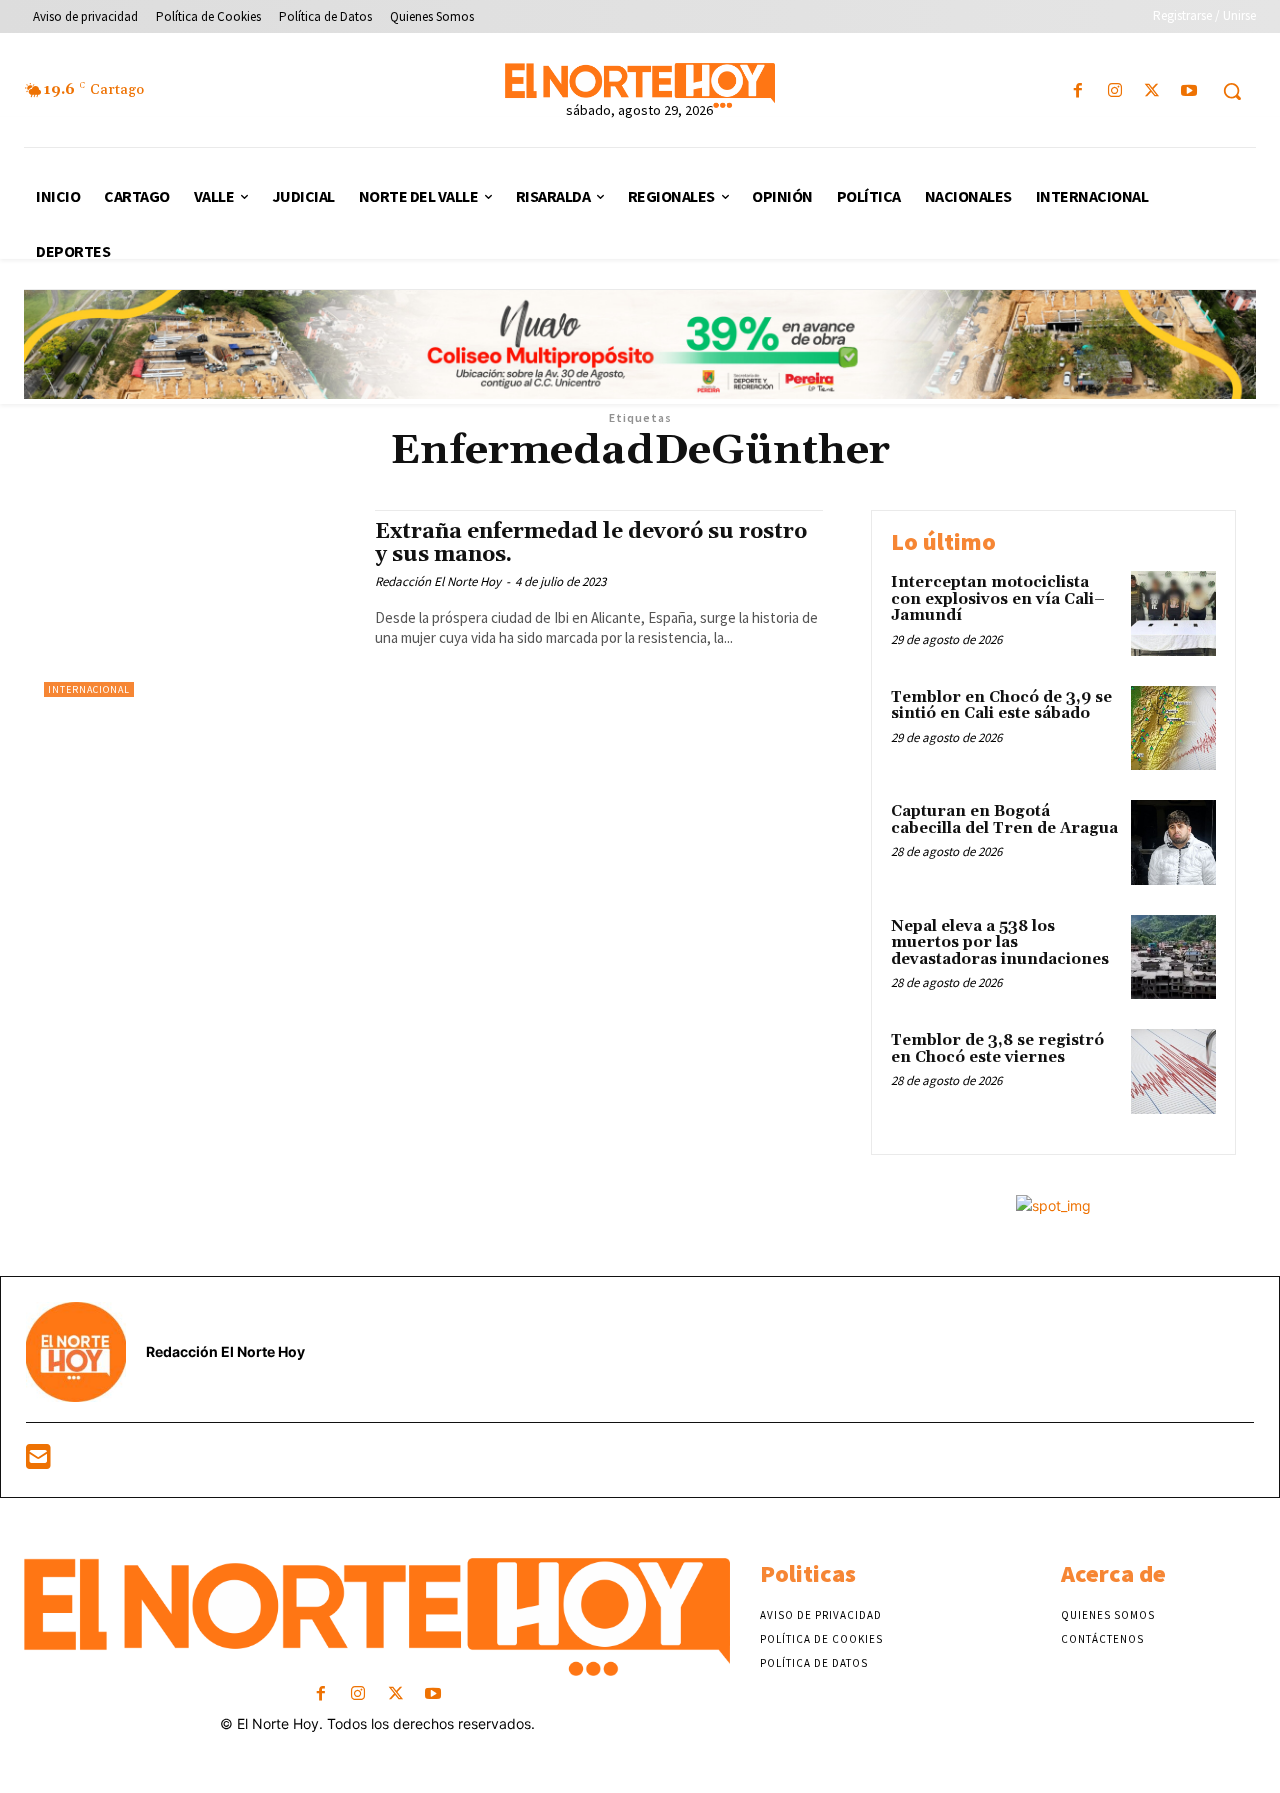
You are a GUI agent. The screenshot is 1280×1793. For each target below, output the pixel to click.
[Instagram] (1114, 91)
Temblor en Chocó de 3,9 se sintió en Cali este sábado (1001, 706)
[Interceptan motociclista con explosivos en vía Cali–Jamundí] (1173, 613)
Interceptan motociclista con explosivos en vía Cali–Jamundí (998, 599)
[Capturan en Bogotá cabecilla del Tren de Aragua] (1173, 842)
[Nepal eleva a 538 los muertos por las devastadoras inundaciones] (1173, 957)
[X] (1152, 91)
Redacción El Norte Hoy (438, 581)
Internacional (89, 689)
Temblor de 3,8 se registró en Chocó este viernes (997, 1049)
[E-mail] (38, 1461)
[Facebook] (1077, 91)
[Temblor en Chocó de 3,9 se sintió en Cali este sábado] (1173, 728)
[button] (1232, 91)
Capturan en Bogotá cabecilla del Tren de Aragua (1004, 820)
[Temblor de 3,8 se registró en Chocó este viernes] (1173, 1071)
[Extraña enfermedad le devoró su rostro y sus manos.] (199, 603)
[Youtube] (1189, 91)
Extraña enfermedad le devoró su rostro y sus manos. (591, 543)
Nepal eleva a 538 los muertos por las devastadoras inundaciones (1000, 943)
